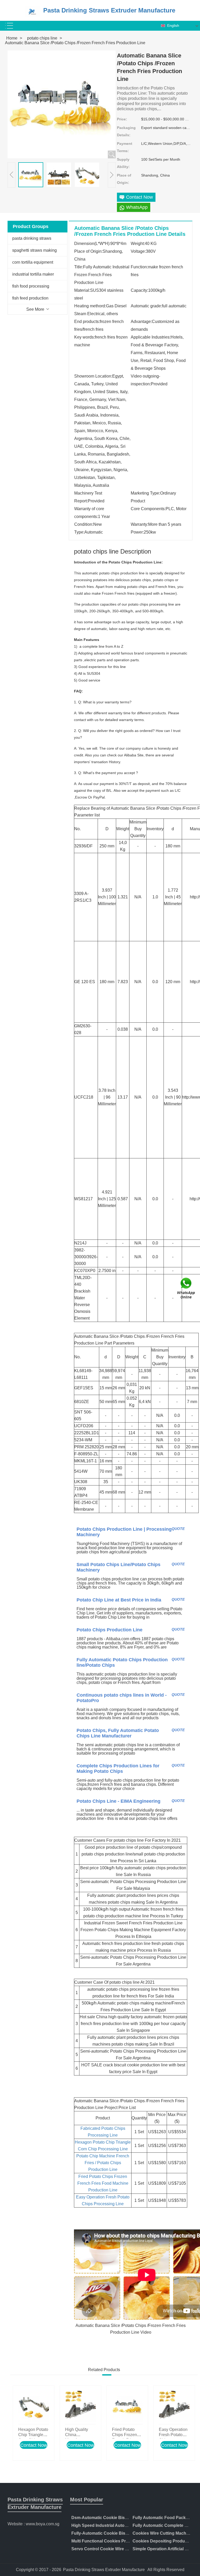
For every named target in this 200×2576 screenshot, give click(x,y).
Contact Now (34, 2445)
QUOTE (178, 1529)
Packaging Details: (126, 131)
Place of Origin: (124, 179)
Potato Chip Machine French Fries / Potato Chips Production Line (103, 2163)
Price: (122, 119)
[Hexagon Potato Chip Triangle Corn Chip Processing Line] (34, 2406)
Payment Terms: (125, 147)
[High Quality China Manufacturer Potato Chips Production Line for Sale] (80, 2406)
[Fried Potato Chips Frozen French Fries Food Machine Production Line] (127, 2406)
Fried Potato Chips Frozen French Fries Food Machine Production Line (103, 2183)
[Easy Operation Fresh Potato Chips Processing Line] (174, 2406)
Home (12, 38)
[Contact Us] (186, 1288)
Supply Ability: (123, 163)
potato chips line (42, 38)
